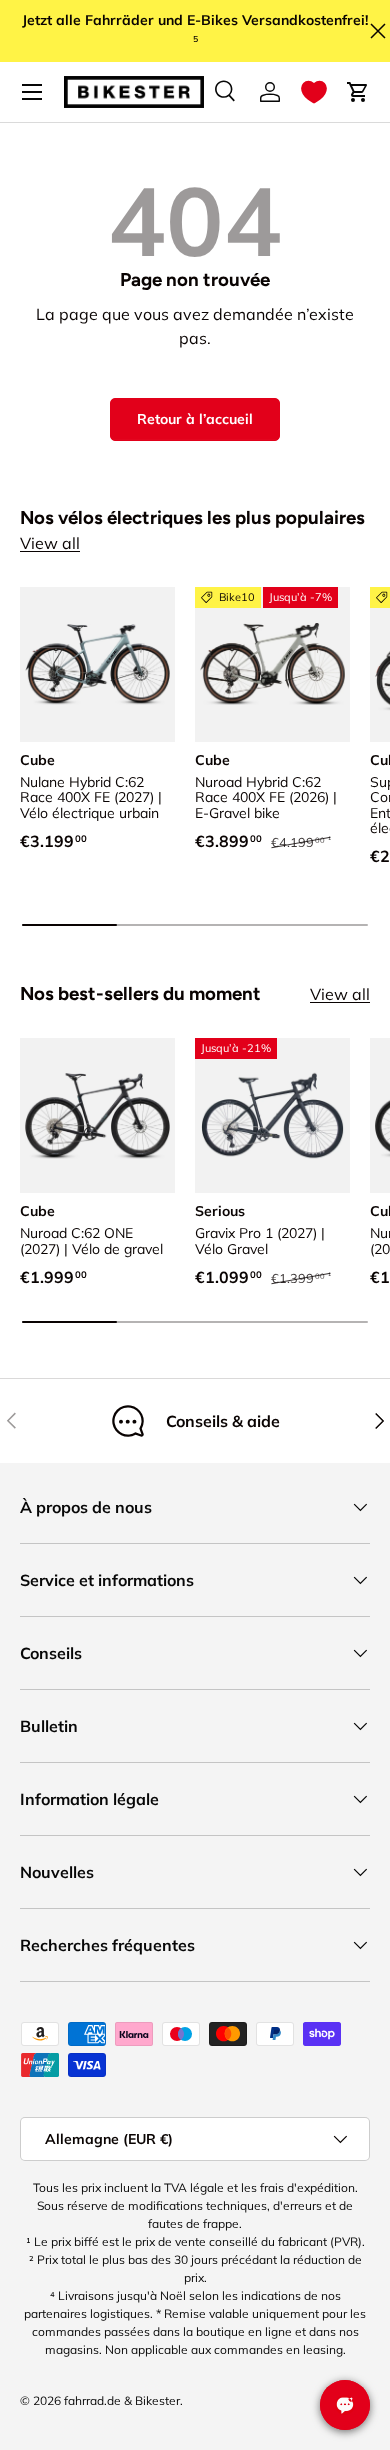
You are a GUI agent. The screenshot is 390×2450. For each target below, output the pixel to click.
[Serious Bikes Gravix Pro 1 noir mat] (272, 1115)
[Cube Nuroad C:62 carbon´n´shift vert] (97, 1115)
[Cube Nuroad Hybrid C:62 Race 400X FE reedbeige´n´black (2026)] (272, 664)
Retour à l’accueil (195, 419)
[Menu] (32, 92)
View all (50, 543)
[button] (314, 92)
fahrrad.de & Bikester (122, 2400)
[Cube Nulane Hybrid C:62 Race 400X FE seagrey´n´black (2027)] (97, 664)
